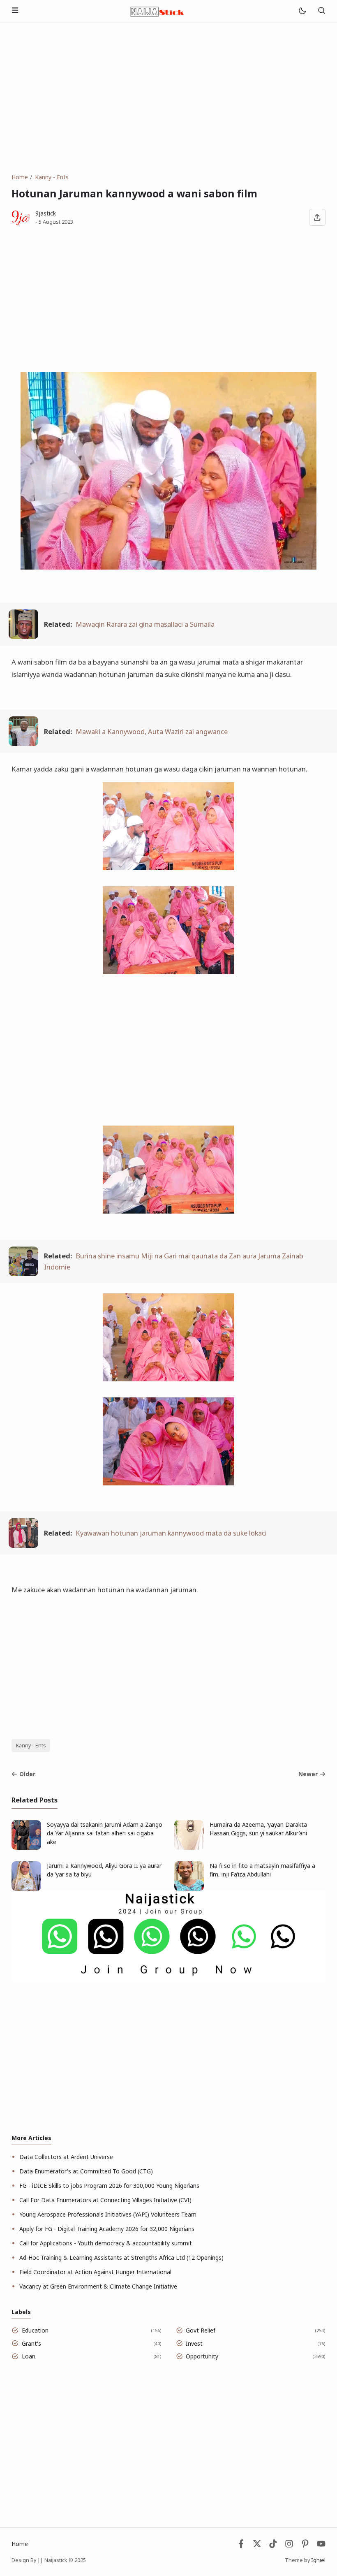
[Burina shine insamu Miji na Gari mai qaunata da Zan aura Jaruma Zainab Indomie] (23, 1273)
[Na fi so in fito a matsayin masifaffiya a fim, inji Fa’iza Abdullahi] (189, 1889)
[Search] (321, 11)
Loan (29, 2356)
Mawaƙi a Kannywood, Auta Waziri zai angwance (152, 731)
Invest (194, 2343)
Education (35, 2330)
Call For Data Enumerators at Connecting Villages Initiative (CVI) (105, 2200)
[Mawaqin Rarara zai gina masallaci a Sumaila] (23, 636)
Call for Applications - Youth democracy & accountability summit (106, 2243)
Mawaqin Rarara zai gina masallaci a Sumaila (145, 624)
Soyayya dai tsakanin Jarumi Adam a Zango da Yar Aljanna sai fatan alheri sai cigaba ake (105, 1833)
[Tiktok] (274, 2546)
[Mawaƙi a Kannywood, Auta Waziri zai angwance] (23, 743)
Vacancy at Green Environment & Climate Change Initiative (98, 2286)
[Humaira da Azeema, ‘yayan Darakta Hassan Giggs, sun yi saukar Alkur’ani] (189, 1847)
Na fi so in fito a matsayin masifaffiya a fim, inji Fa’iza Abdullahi (262, 1870)
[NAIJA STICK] (158, 10)
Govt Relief (201, 2330)
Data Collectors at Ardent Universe (66, 2157)
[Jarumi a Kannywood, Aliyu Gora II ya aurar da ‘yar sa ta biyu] (26, 1889)
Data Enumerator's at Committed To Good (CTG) (86, 2171)
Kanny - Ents (31, 1746)
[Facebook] (241, 2546)
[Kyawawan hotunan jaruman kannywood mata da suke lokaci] (23, 1545)
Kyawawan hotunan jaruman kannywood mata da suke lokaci (171, 1533)
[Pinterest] (305, 2546)
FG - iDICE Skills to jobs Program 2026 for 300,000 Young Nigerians (109, 2186)
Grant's (31, 2343)
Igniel (318, 2560)
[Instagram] (289, 2546)
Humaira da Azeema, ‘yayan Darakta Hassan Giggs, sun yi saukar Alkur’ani (258, 1829)
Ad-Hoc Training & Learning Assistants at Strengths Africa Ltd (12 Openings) (121, 2257)
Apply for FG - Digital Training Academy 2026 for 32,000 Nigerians (107, 2229)
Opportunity (202, 2356)
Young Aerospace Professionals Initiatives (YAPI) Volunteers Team (108, 2214)
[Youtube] (321, 2546)
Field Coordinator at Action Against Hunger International (95, 2272)
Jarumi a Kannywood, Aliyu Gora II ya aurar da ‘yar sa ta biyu (104, 1870)
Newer (308, 1774)
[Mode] (302, 11)
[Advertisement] (168, 98)
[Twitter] (257, 2546)
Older (27, 1774)
